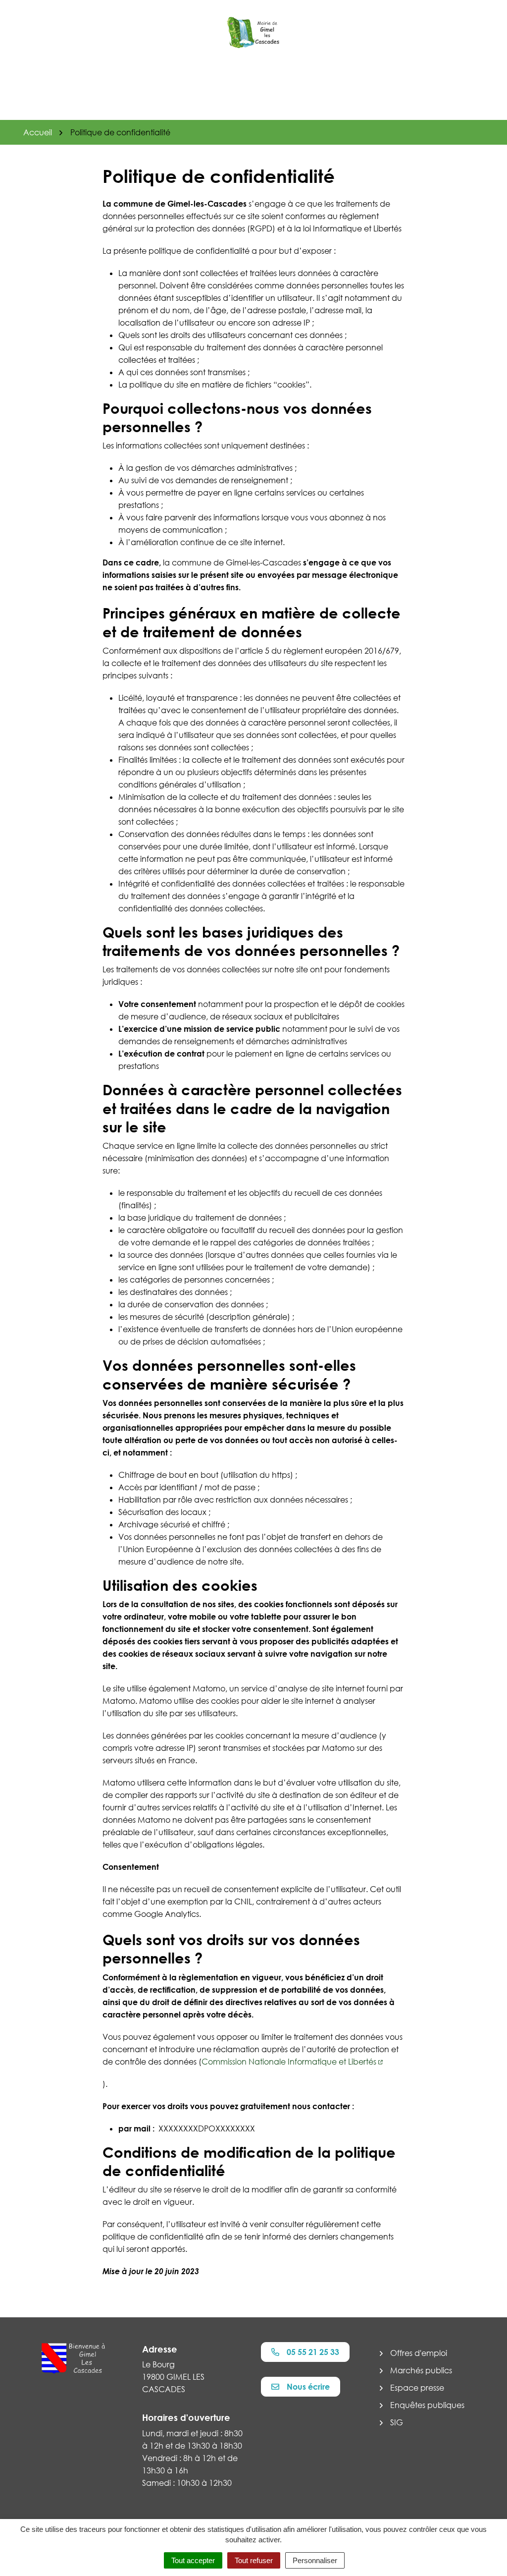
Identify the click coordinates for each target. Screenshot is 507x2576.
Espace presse (417, 2388)
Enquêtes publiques (427, 2405)
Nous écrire (308, 2387)
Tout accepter (193, 2560)
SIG (397, 2422)
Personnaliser (315, 2560)
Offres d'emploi (419, 2353)
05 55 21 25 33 (313, 2352)
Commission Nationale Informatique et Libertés (289, 2062)
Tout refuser (254, 2560)
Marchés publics (421, 2370)
